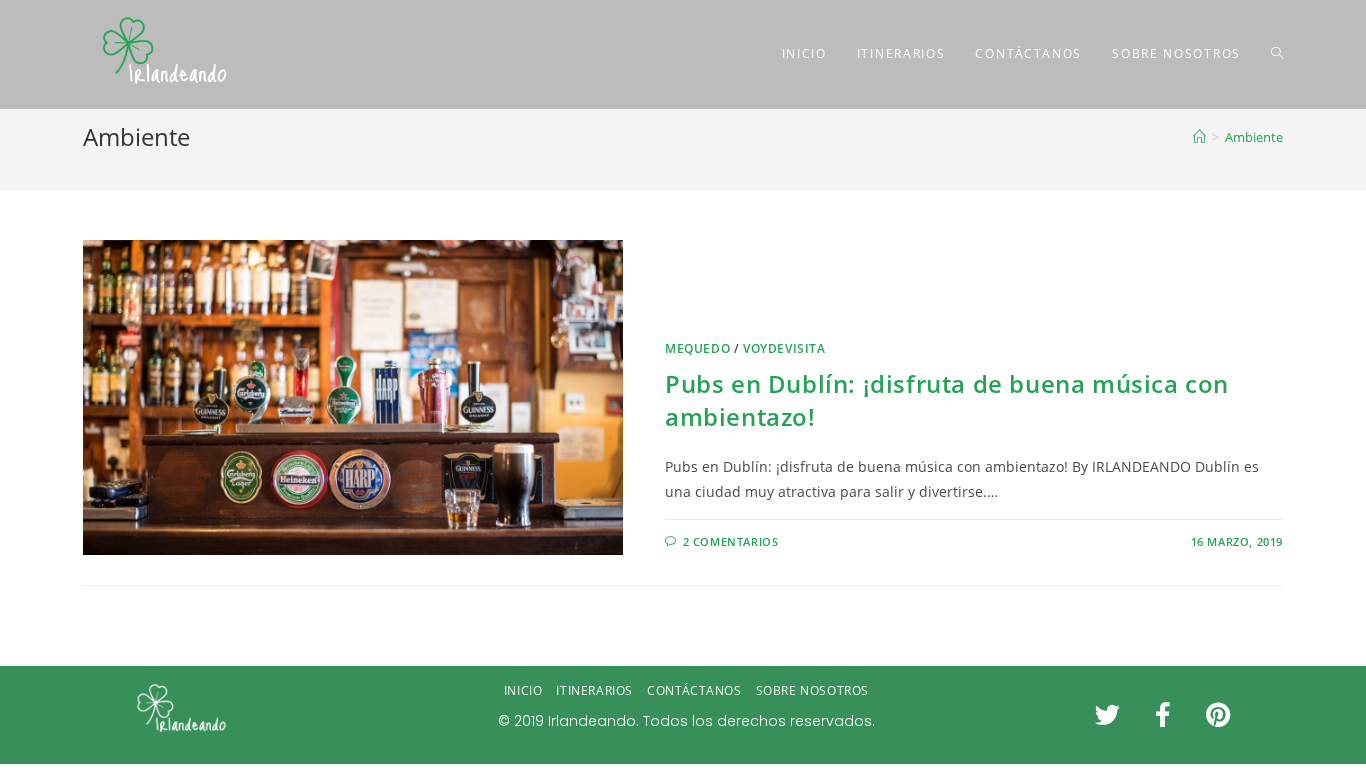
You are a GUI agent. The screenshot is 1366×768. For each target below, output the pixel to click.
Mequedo (697, 348)
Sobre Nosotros (812, 690)
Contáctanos (694, 690)
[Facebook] (1163, 715)
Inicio (523, 690)
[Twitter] (1108, 715)
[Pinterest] (1218, 715)
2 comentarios (731, 541)
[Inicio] (1199, 137)
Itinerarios (594, 690)
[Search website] (1277, 54)
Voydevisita (784, 348)
